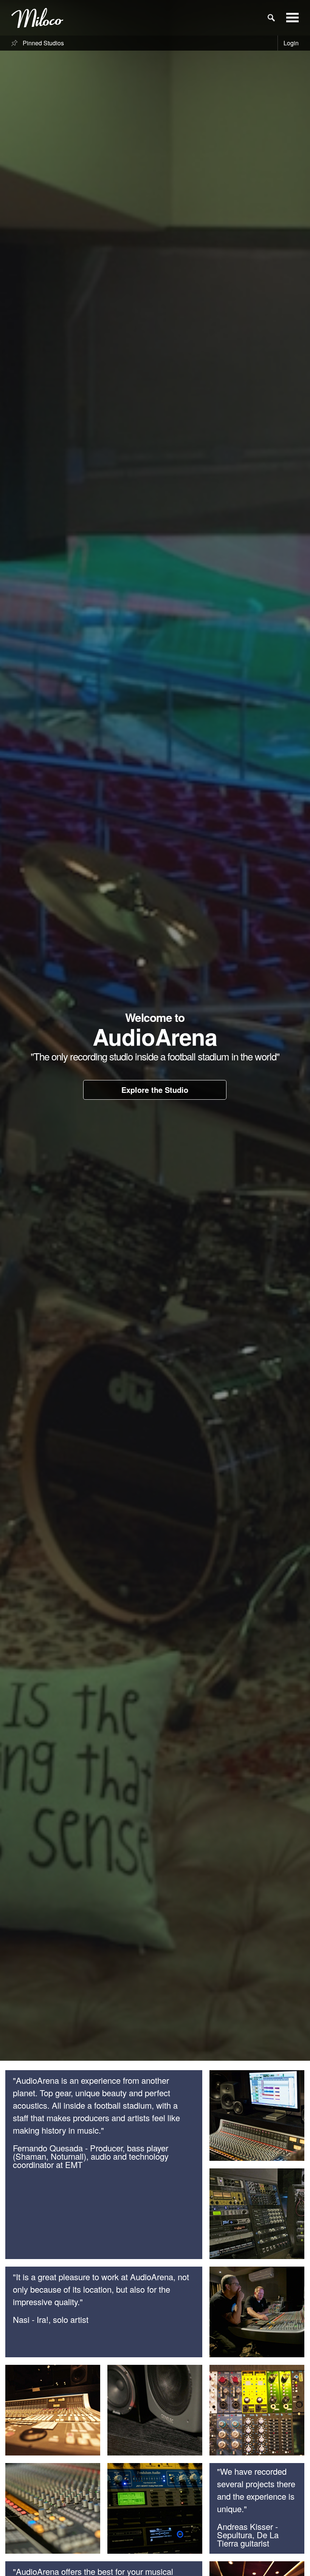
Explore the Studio (155, 1090)
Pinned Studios (43, 43)
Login (291, 43)
